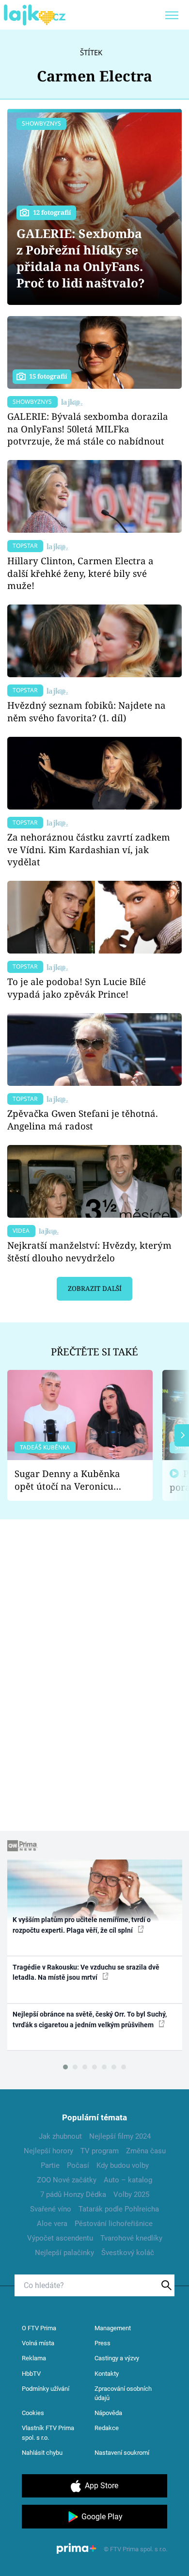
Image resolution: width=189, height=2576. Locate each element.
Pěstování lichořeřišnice (114, 2224)
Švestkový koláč (128, 2253)
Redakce (107, 2428)
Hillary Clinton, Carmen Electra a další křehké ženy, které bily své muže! (80, 573)
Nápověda (108, 2413)
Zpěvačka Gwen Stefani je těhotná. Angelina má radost (83, 1120)
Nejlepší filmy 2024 (120, 2136)
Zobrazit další (95, 1288)
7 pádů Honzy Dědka (73, 2194)
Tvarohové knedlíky (131, 2238)
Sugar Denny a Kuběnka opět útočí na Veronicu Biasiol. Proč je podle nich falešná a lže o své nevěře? (72, 1480)
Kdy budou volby (123, 2165)
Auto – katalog (128, 2180)
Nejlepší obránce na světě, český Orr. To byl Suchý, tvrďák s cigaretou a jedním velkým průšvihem (90, 2019)
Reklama (34, 2358)
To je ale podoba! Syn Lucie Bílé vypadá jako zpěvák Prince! (77, 988)
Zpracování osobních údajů (123, 2393)
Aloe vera (52, 2224)
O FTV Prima (39, 2328)
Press (102, 2343)
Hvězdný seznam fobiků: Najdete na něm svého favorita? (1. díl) (87, 711)
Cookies (33, 2413)
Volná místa (38, 2343)
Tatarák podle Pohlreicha (119, 2209)
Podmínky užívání (46, 2389)
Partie (50, 2165)
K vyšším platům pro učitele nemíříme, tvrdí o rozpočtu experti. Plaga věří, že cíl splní (82, 1925)
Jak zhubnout (60, 2136)
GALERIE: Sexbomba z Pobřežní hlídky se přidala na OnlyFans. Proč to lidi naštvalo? (81, 258)
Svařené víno (51, 2209)
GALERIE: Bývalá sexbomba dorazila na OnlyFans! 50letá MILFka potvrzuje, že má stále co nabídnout (88, 429)
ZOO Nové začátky (67, 2180)
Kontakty (107, 2374)
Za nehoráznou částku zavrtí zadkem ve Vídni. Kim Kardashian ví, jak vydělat (89, 850)
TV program (100, 2151)
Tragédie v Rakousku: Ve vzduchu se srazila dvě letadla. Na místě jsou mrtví (86, 1972)
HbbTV (31, 2374)
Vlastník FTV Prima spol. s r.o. (48, 2433)
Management (113, 2328)
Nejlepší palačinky (64, 2253)
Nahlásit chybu (42, 2453)
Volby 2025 (131, 2194)
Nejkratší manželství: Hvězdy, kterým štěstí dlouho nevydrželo (89, 1251)
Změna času (146, 2151)
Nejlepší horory (48, 2151)
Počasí (78, 2165)
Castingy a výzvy (117, 2358)
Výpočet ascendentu (60, 2238)
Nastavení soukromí (122, 2453)
